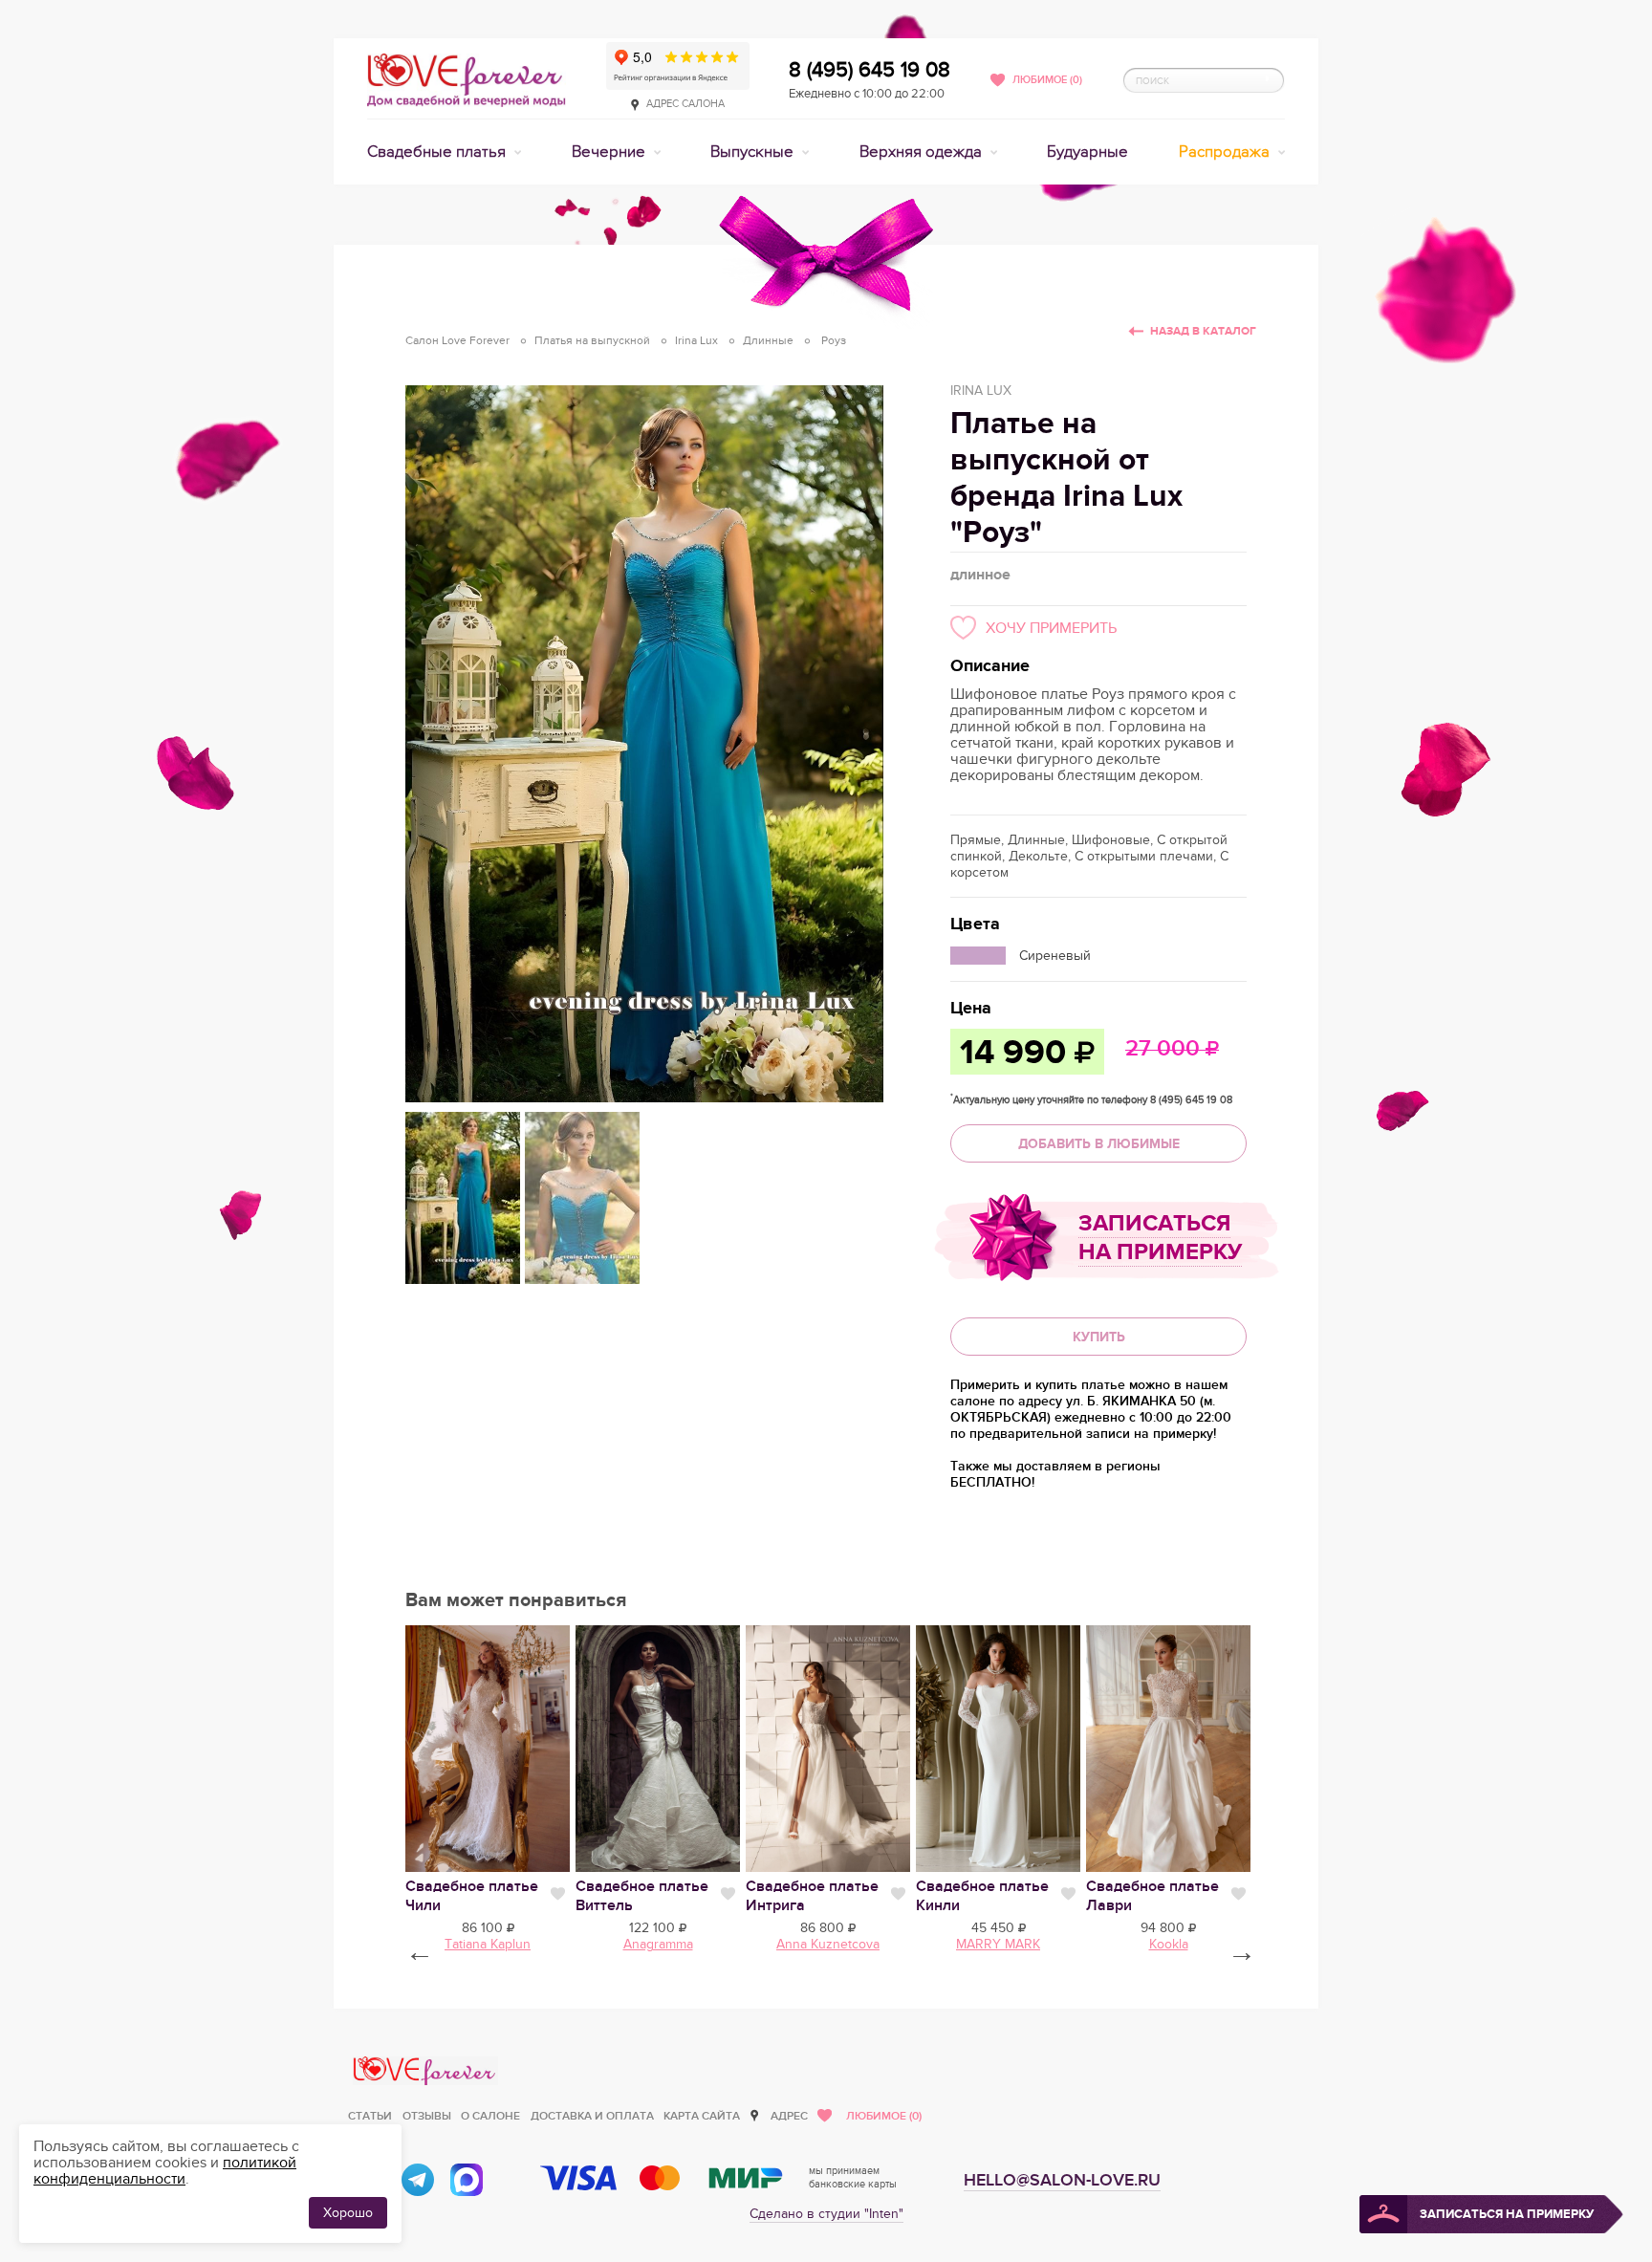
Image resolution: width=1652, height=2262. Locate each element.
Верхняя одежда (923, 152)
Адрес (789, 2116)
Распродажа (1226, 152)
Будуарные (1087, 152)
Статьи (370, 2116)
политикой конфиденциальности (165, 2171)
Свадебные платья (438, 152)
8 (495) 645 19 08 (869, 70)
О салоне (490, 2116)
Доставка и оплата (592, 2116)
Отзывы (427, 2116)
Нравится (558, 1894)
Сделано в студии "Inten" (826, 2214)
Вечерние (610, 152)
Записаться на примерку (1160, 1238)
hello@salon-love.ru (1062, 2180)
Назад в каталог (1203, 331)
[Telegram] (418, 2180)
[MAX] (467, 2180)
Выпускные (754, 152)
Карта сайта (702, 2116)
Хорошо (348, 2213)
